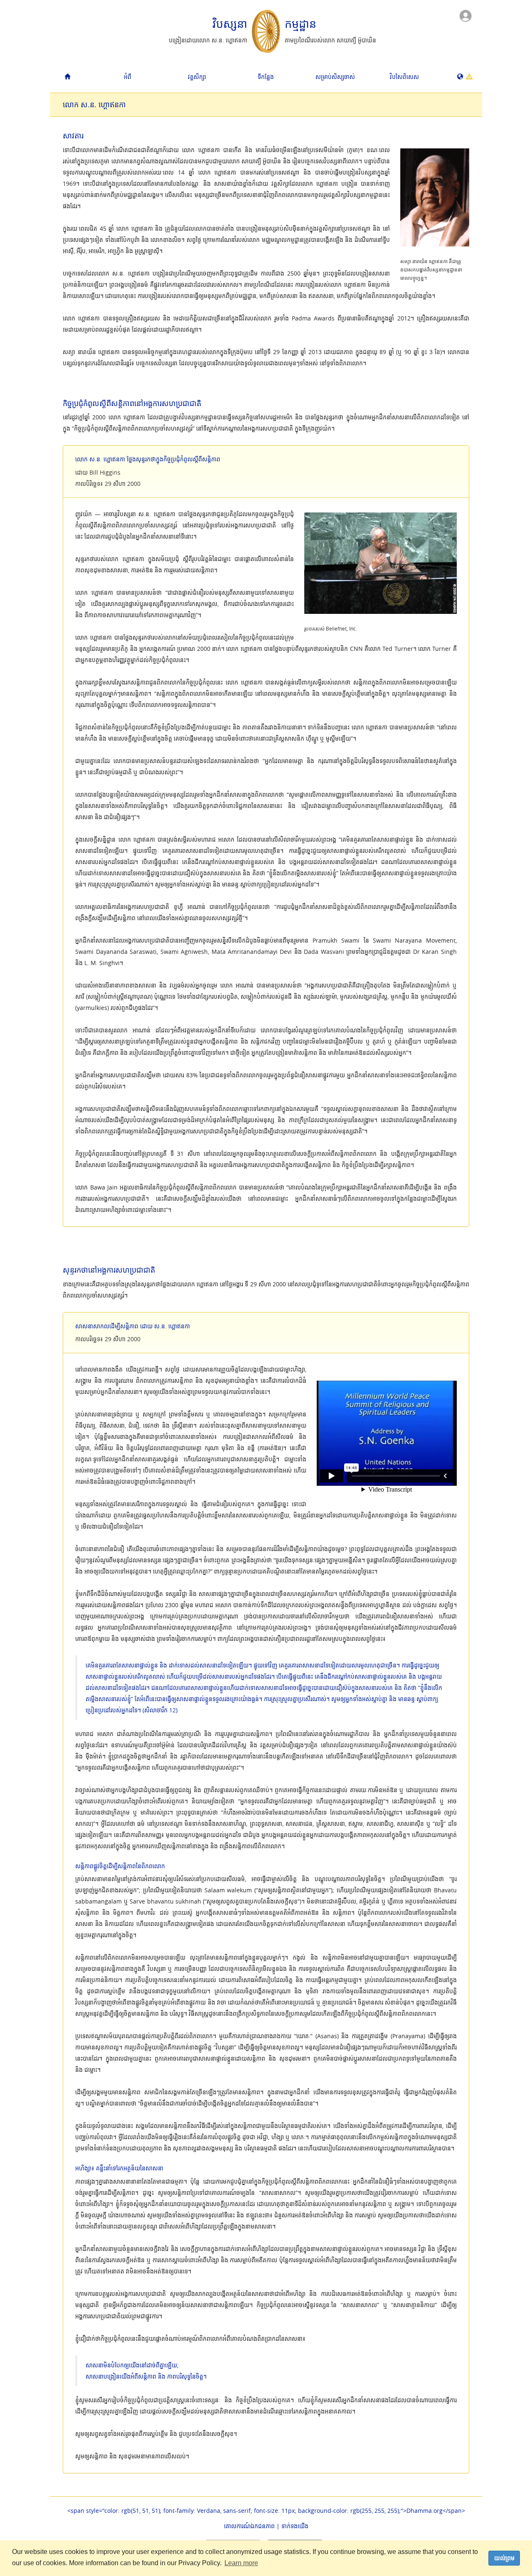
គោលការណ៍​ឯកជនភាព (249, 2526)
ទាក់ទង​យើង (295, 2526)
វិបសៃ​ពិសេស (404, 77)
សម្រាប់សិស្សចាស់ (335, 77)
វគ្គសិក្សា (197, 77)
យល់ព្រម (504, 2558)
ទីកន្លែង (266, 77)
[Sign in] (465, 15)
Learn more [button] (241, 2563)
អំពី (128, 77)
